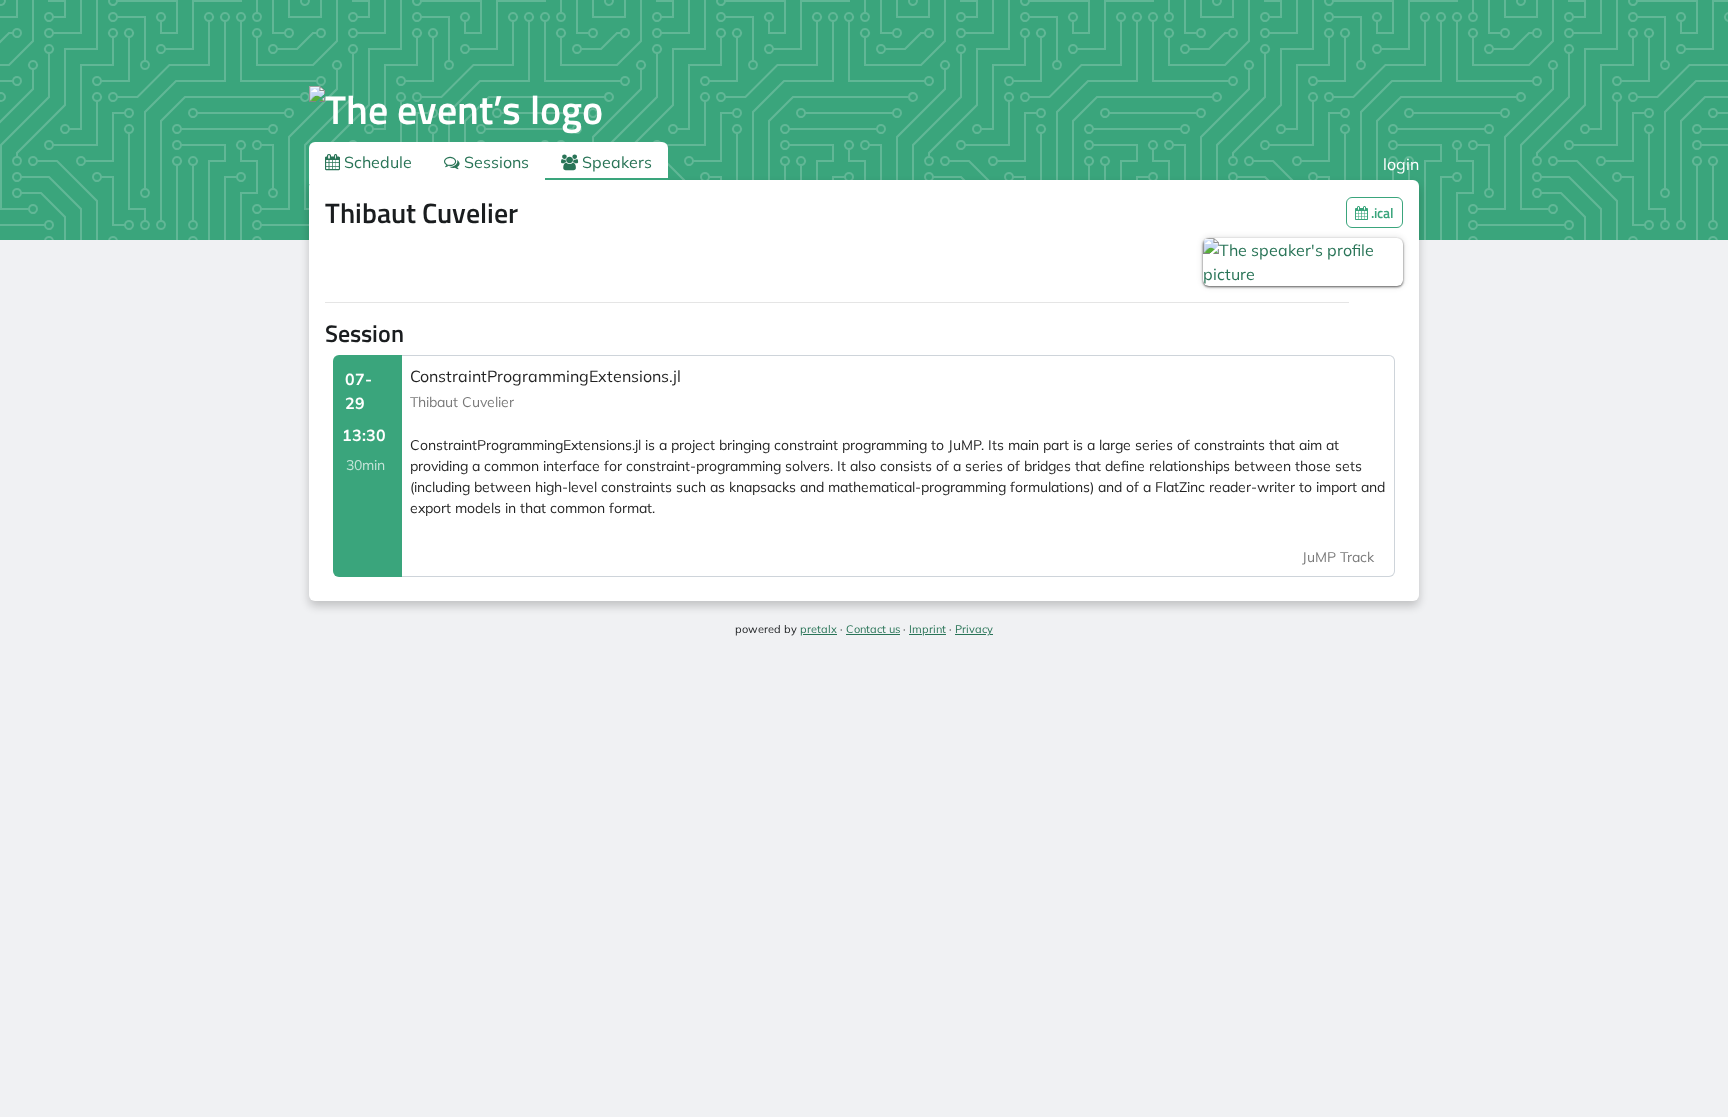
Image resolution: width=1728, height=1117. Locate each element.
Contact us (873, 629)
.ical (1381, 212)
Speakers (615, 162)
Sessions (494, 162)
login (1401, 164)
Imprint (927, 629)
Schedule (376, 162)
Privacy (974, 629)
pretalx (818, 629)
